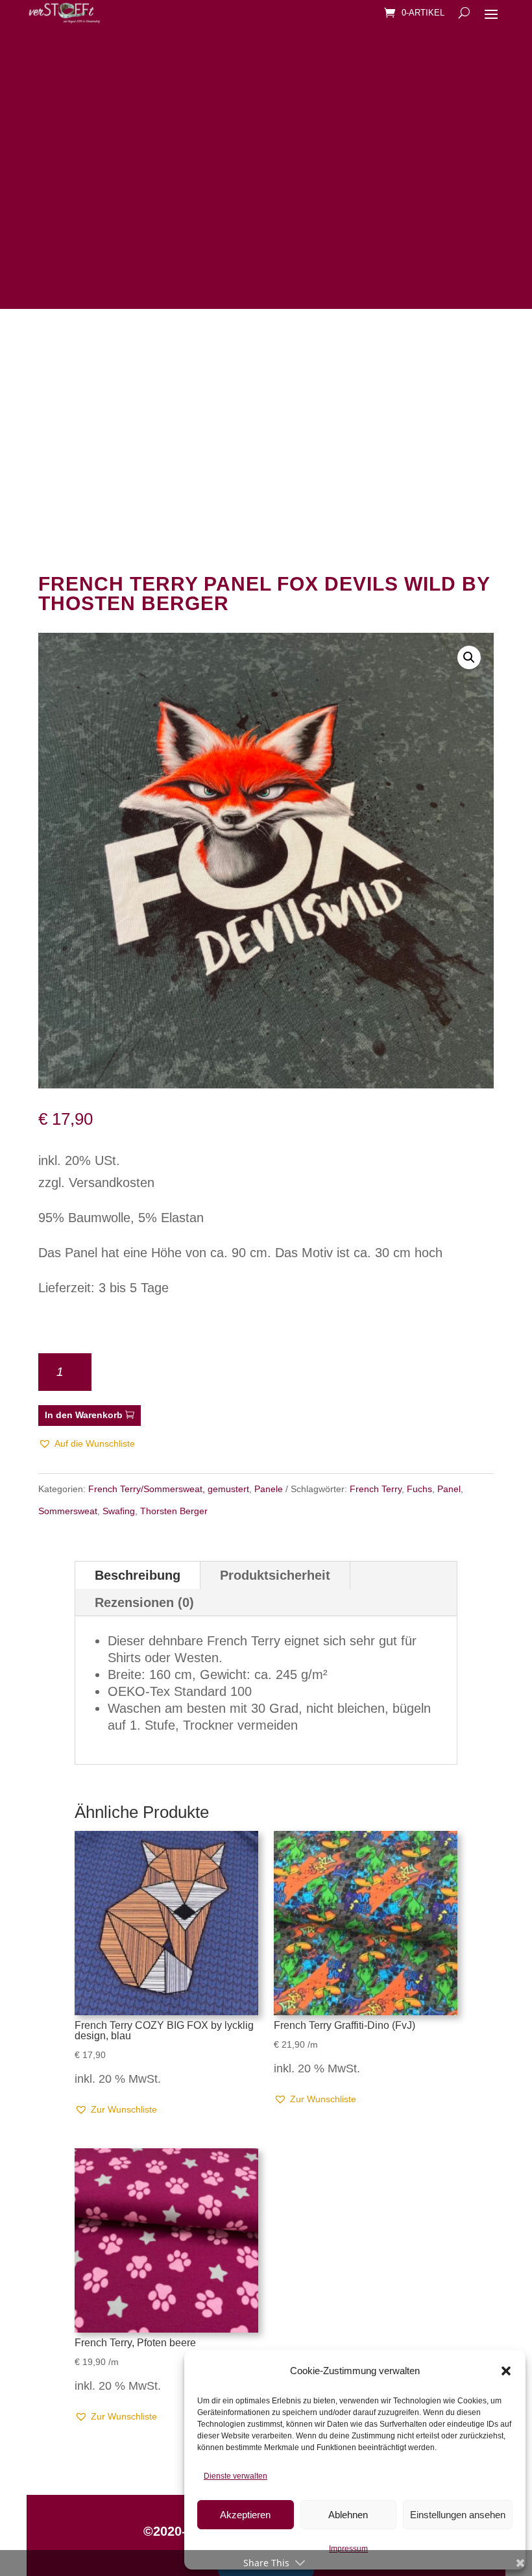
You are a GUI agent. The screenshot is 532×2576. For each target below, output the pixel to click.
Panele (269, 1489)
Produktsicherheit (275, 1575)
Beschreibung (138, 1575)
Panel (449, 1489)
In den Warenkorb (84, 1415)
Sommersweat (68, 1511)
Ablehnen (348, 2515)
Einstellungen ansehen (458, 2515)
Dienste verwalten (236, 2476)
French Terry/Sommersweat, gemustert (169, 1489)
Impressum (348, 2549)
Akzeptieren (245, 2515)
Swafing (119, 1511)
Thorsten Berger (174, 1511)
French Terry (376, 1489)
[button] (506, 2371)
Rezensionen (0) (144, 1602)
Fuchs (419, 1489)
